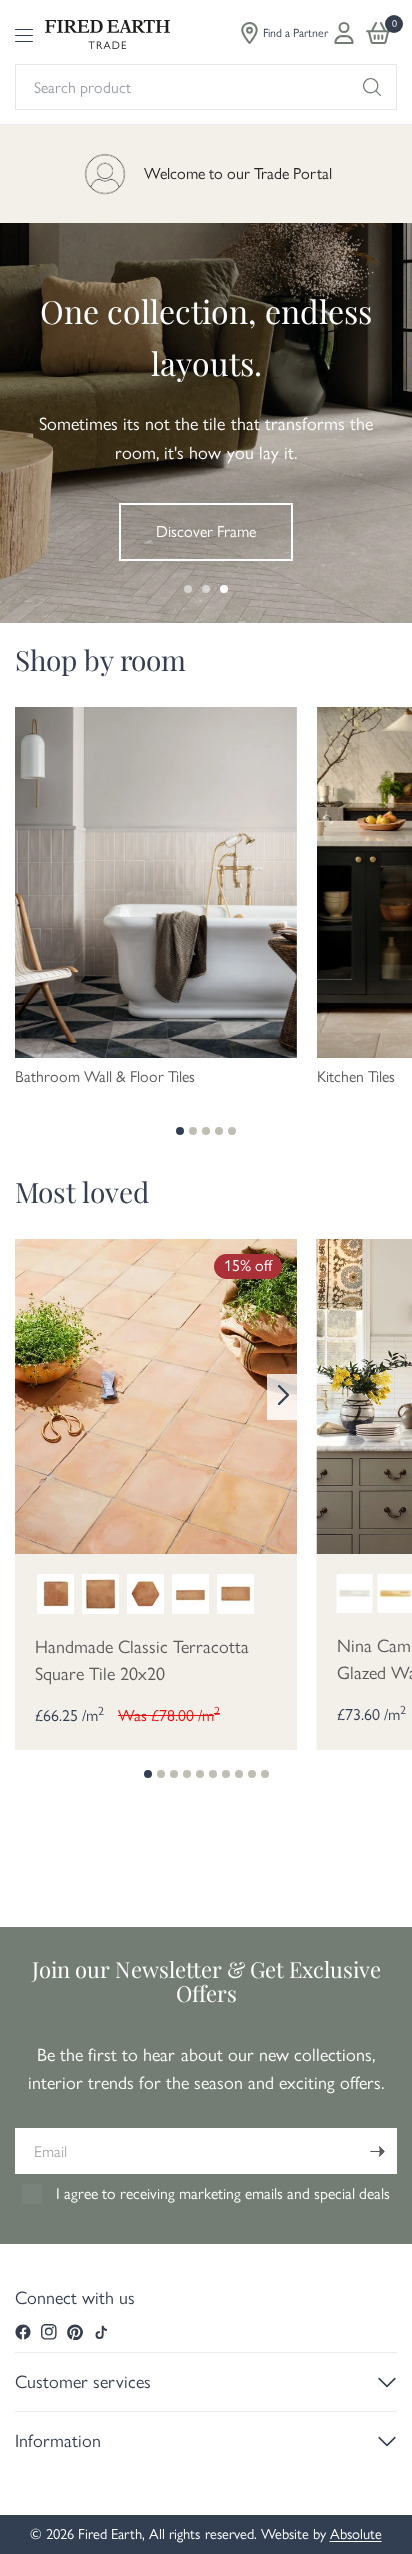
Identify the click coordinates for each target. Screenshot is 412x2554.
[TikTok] (101, 2332)
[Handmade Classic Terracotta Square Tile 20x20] (156, 1395)
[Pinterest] (75, 2332)
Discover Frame (206, 531)
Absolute (356, 2534)
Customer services (83, 2382)
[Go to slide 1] (188, 589)
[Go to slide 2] (206, 589)
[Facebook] (23, 2332)
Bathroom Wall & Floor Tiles (105, 1077)
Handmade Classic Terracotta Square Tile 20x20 (142, 1660)
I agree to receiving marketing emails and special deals (223, 2193)
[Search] (372, 87)
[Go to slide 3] (224, 589)
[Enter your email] (377, 2151)
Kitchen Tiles (356, 1077)
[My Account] (344, 33)
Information (58, 2441)
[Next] (282, 1397)
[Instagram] (49, 2332)
